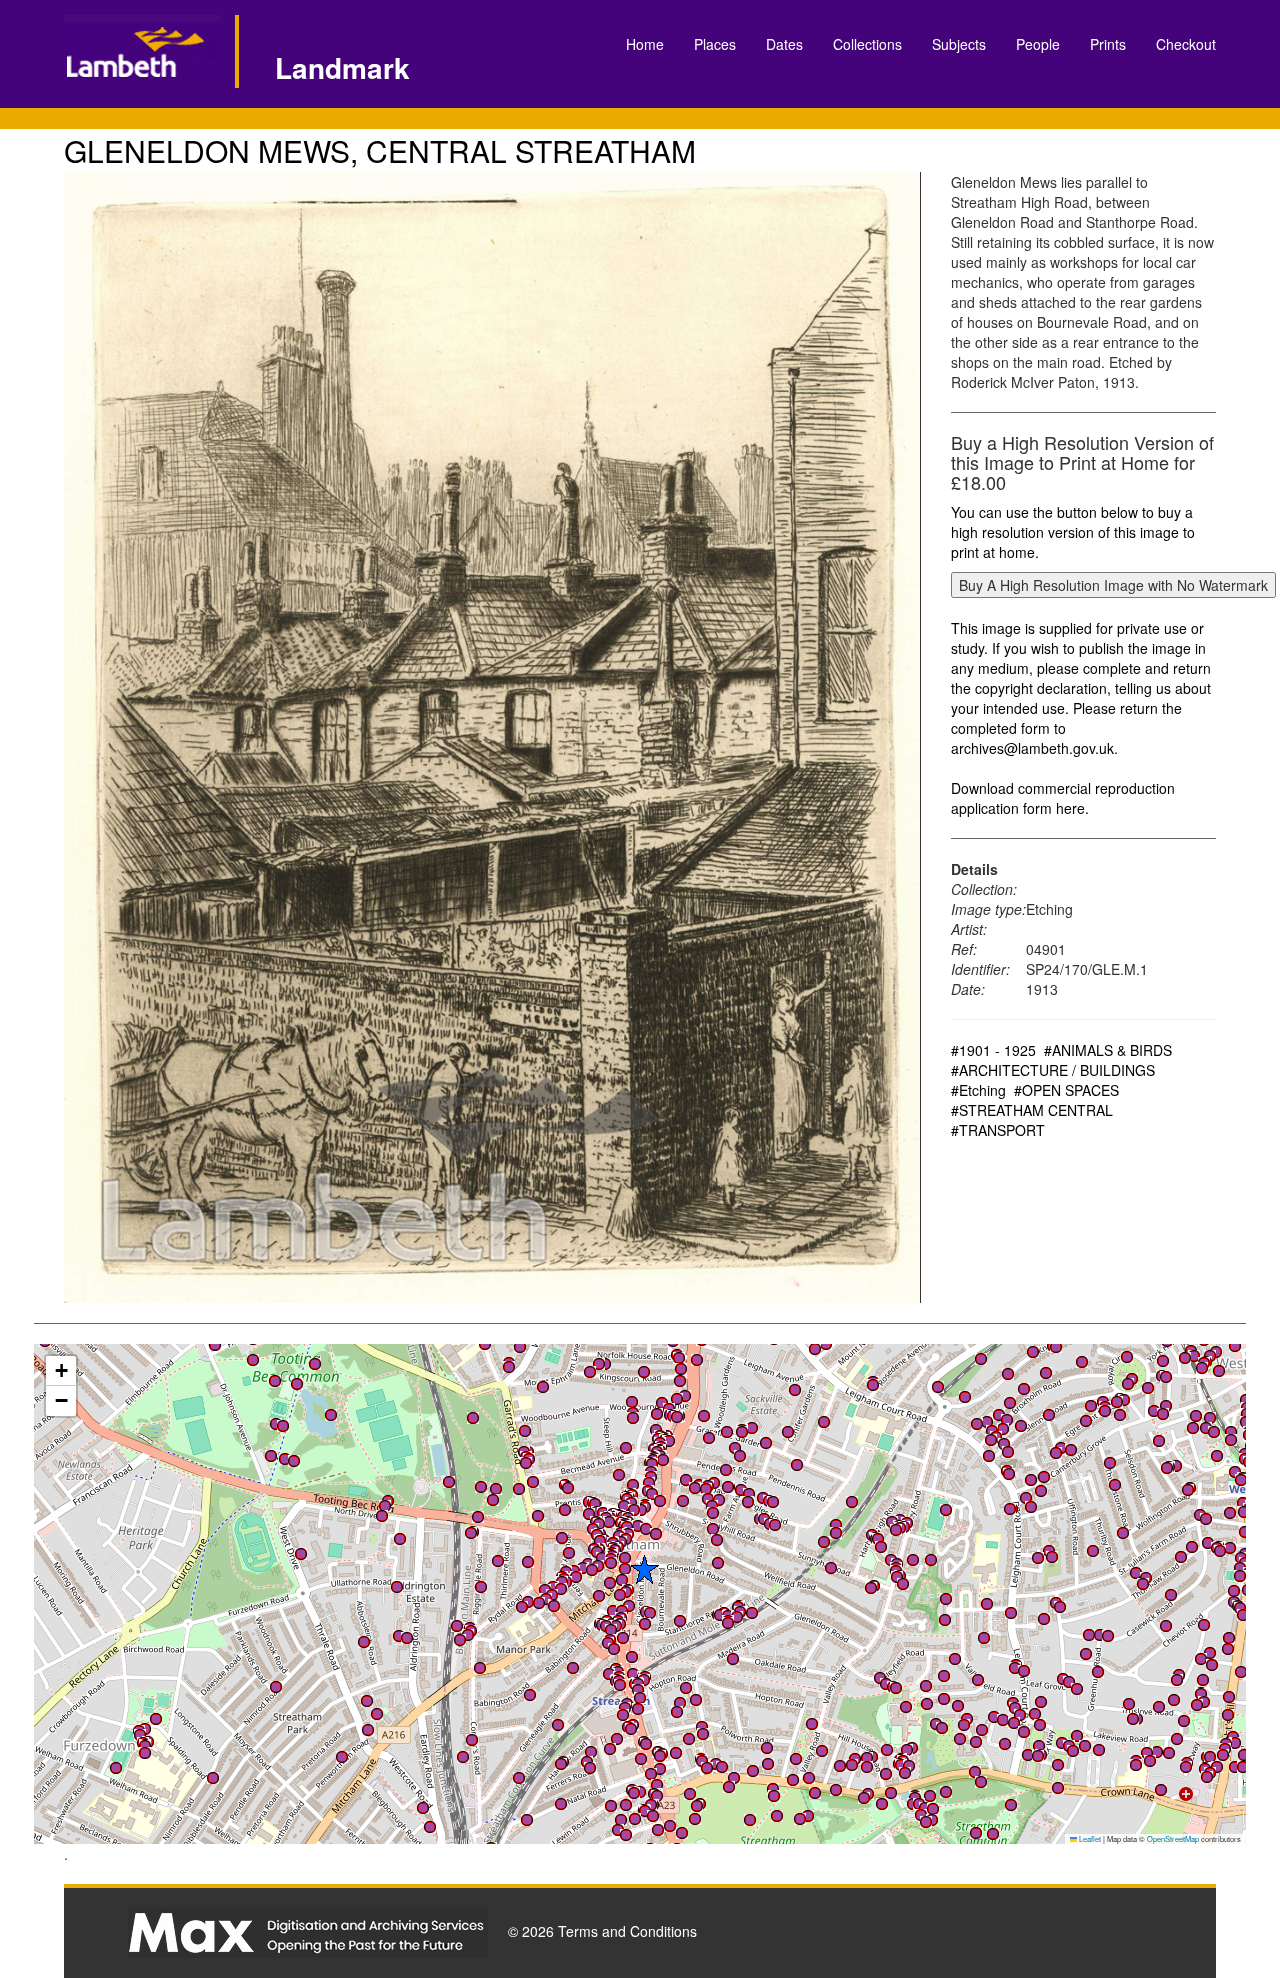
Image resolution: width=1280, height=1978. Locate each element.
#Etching (978, 1090)
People (1038, 44)
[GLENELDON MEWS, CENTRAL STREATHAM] (492, 737)
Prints (1108, 44)
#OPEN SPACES (1066, 1090)
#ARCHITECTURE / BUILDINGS (1053, 1070)
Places (715, 44)
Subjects (959, 44)
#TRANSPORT (998, 1130)
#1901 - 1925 (993, 1050)
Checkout (1186, 44)
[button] (561, 1764)
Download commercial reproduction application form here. (1063, 798)
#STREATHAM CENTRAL (1032, 1110)
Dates (784, 44)
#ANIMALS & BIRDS (1108, 1050)
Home (645, 44)
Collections (867, 44)
